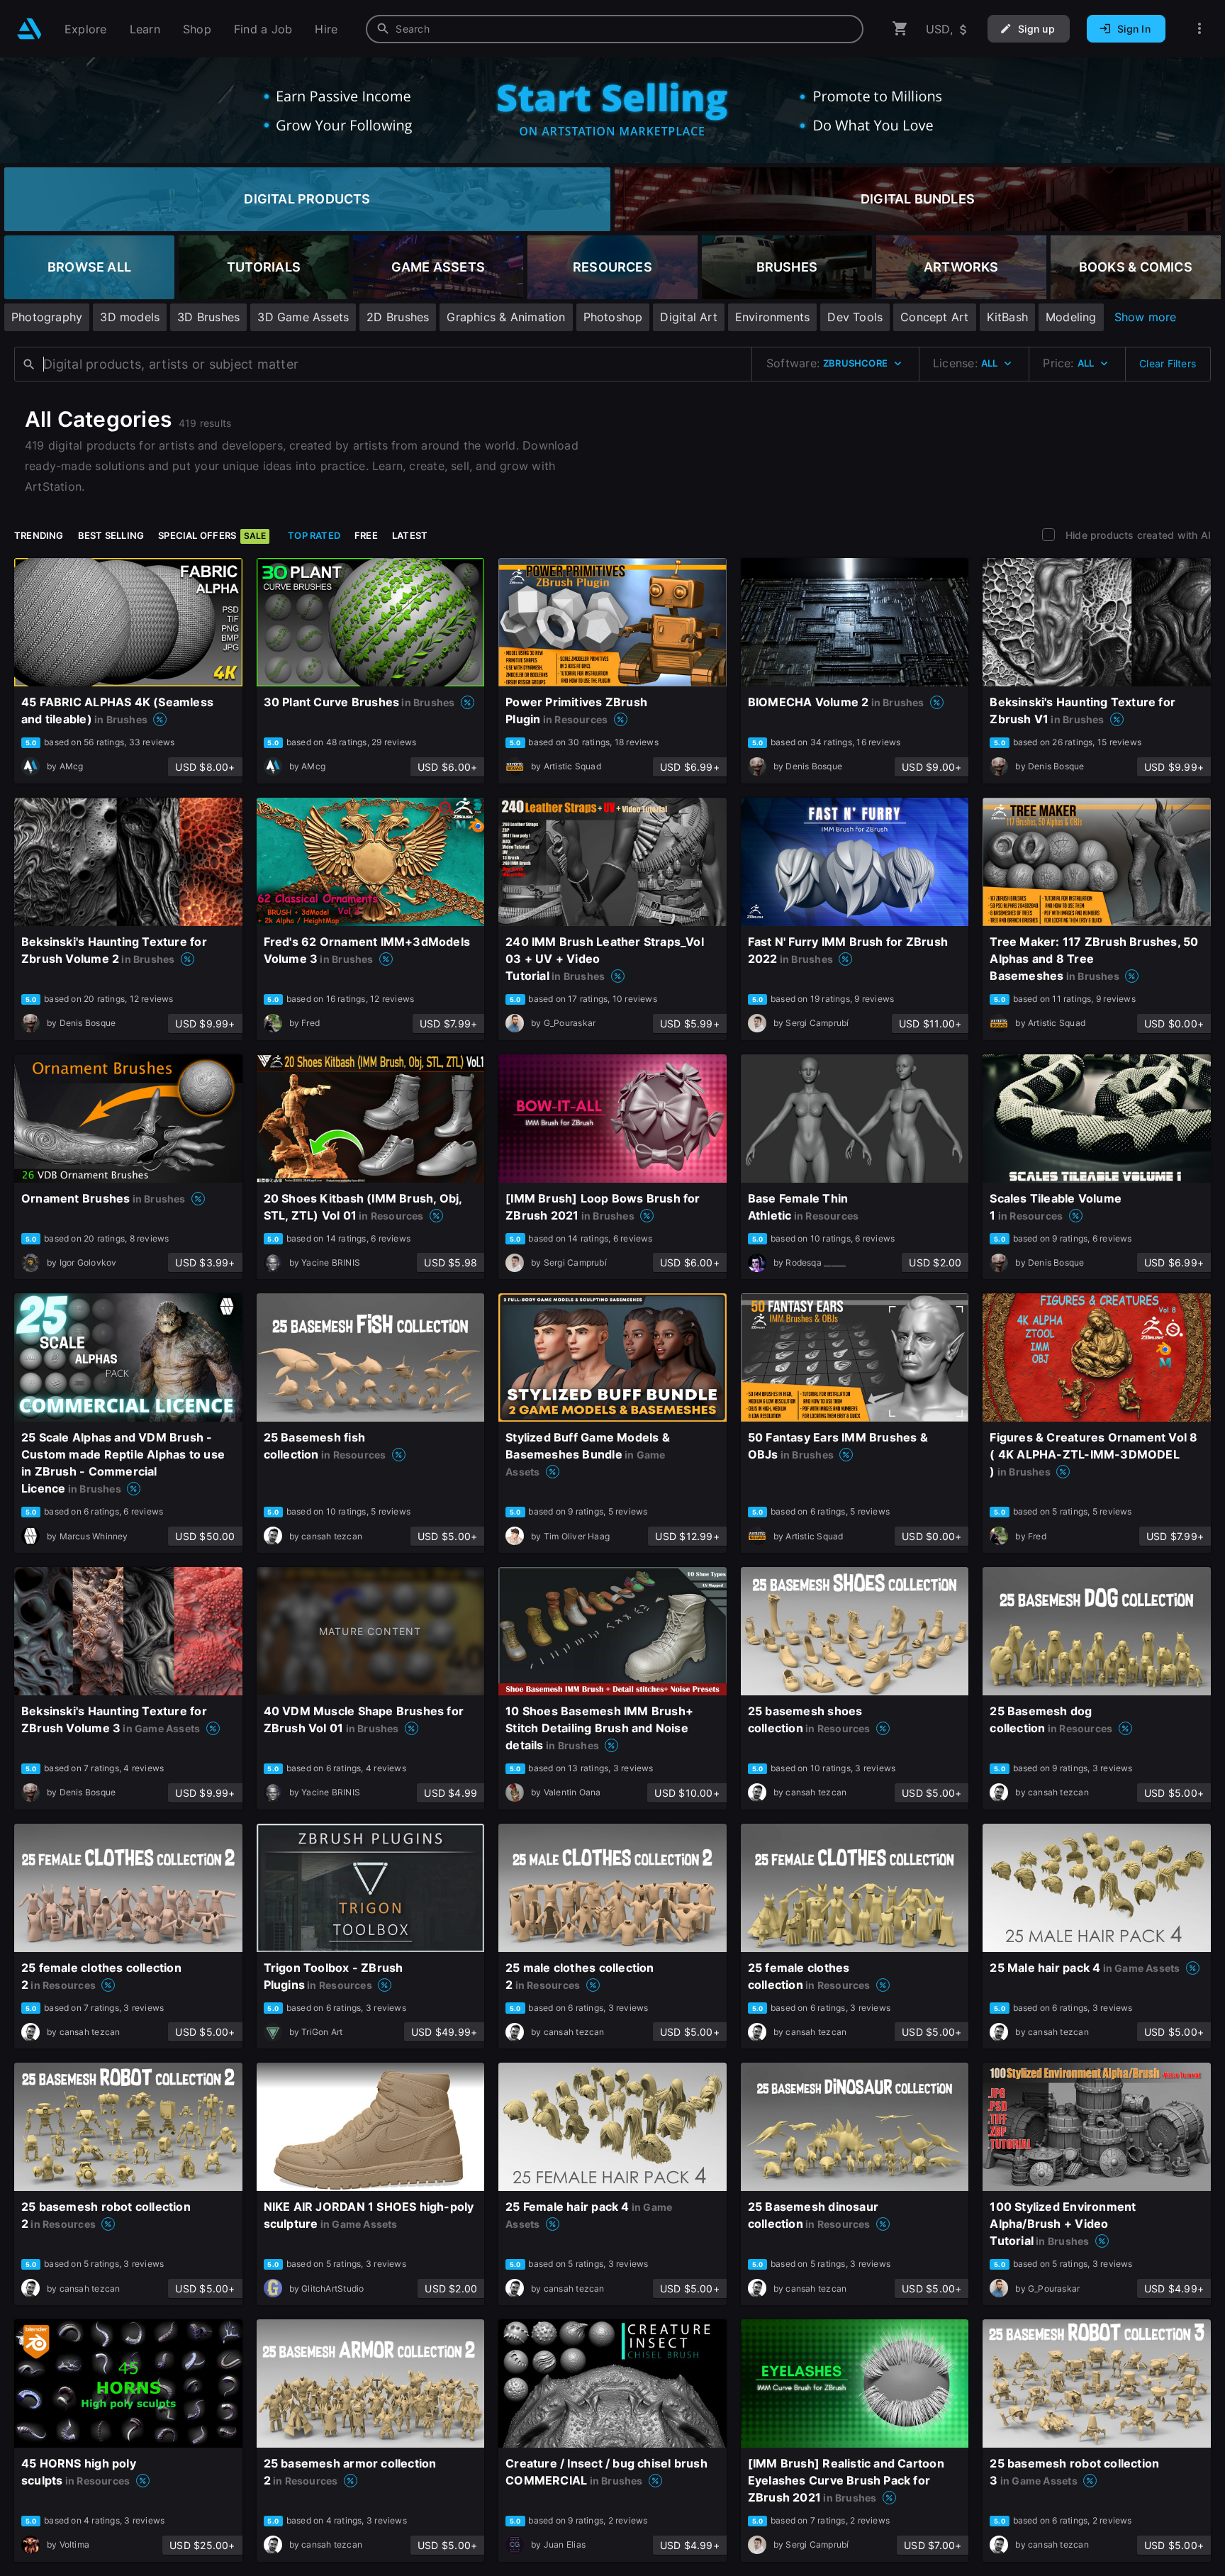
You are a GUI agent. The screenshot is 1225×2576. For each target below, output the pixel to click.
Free (366, 535)
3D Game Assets (303, 317)
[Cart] (900, 29)
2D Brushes (398, 317)
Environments (773, 317)
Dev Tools (855, 317)
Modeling (1071, 317)
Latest (410, 535)
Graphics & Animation (506, 317)
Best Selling (111, 535)
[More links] (1199, 29)
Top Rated (314, 535)
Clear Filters (1168, 363)
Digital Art (688, 317)
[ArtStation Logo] (29, 29)
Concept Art (934, 317)
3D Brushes (208, 317)
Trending (39, 535)
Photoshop (613, 317)
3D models (130, 317)
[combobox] (615, 29)
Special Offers (212, 535)
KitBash (1007, 317)
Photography (47, 317)
